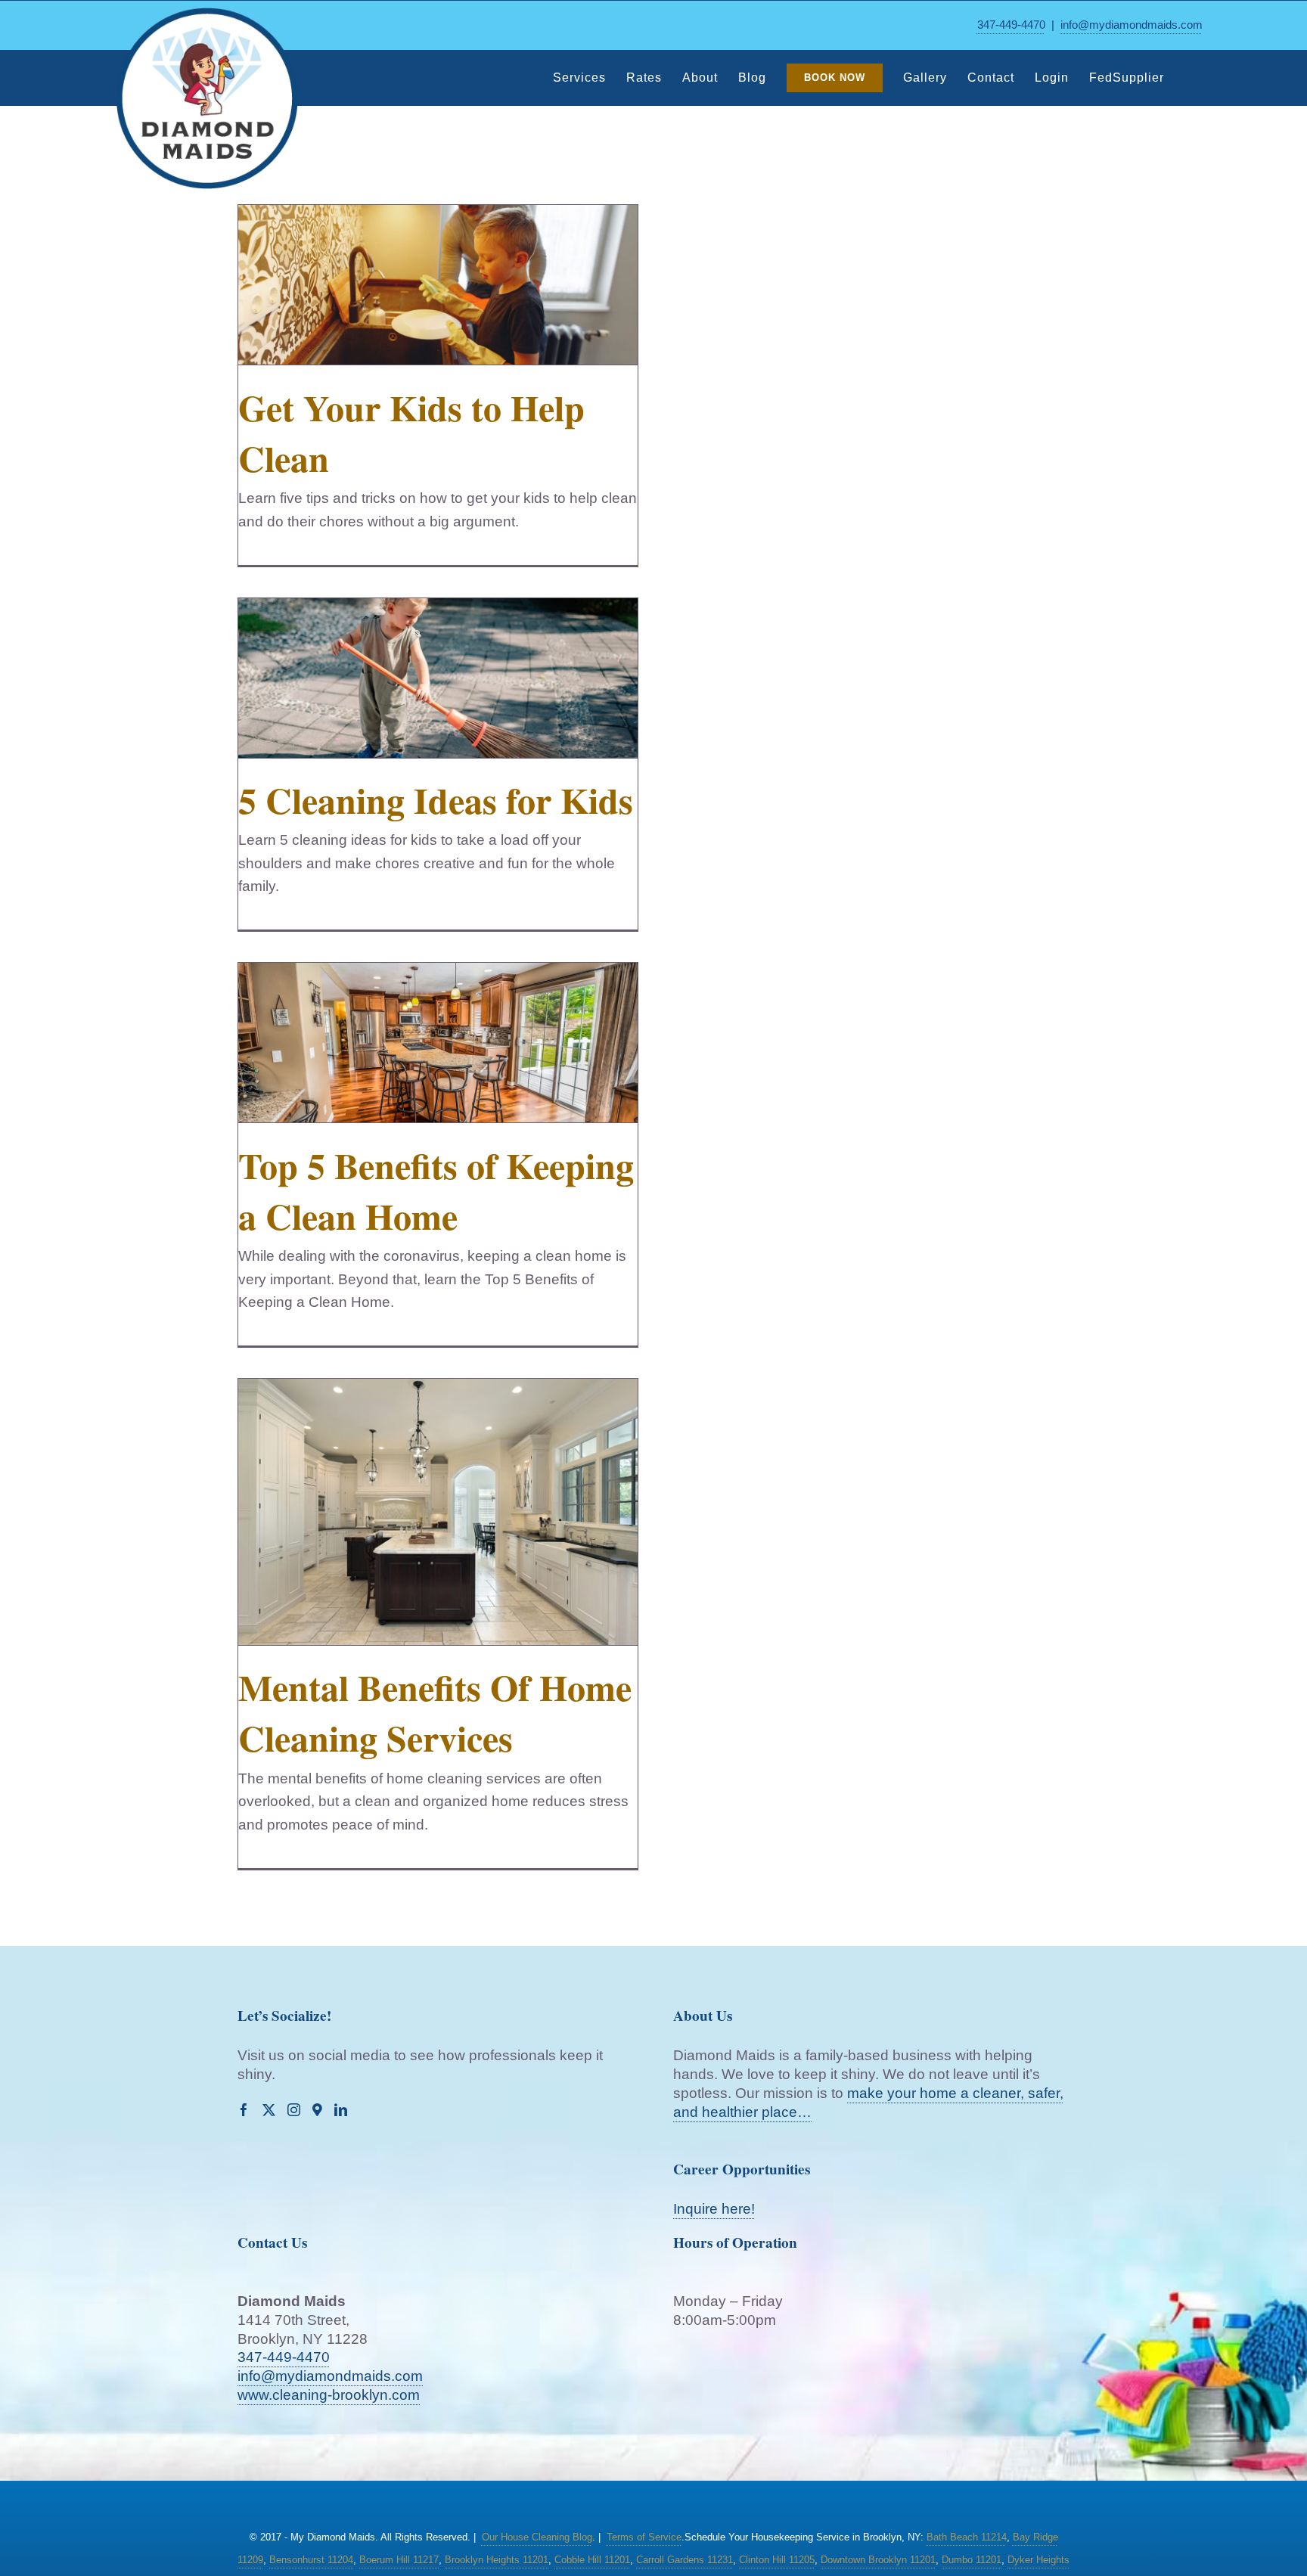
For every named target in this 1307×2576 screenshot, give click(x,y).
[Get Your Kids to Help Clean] (438, 285)
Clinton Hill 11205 (777, 2560)
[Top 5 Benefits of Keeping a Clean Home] (438, 1043)
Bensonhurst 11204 (311, 2560)
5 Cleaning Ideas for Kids (436, 799)
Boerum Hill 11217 (399, 2560)
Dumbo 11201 (972, 2560)
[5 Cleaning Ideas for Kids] (438, 678)
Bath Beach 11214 (967, 2537)
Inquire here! (714, 2209)
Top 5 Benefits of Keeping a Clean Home (436, 1190)
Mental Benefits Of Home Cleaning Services (435, 1712)
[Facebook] (244, 2110)
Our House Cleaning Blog (537, 2537)
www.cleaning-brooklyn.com (329, 2395)
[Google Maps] (317, 2110)
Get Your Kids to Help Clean (411, 432)
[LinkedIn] (341, 2110)
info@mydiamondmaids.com (1132, 25)
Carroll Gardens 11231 (685, 2560)
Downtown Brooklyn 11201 (878, 2560)
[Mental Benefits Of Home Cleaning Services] (438, 1512)
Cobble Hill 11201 (592, 2560)
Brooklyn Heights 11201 (497, 2560)
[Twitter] (269, 2110)
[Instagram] (294, 2110)
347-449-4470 (1011, 25)
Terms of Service (644, 2537)
